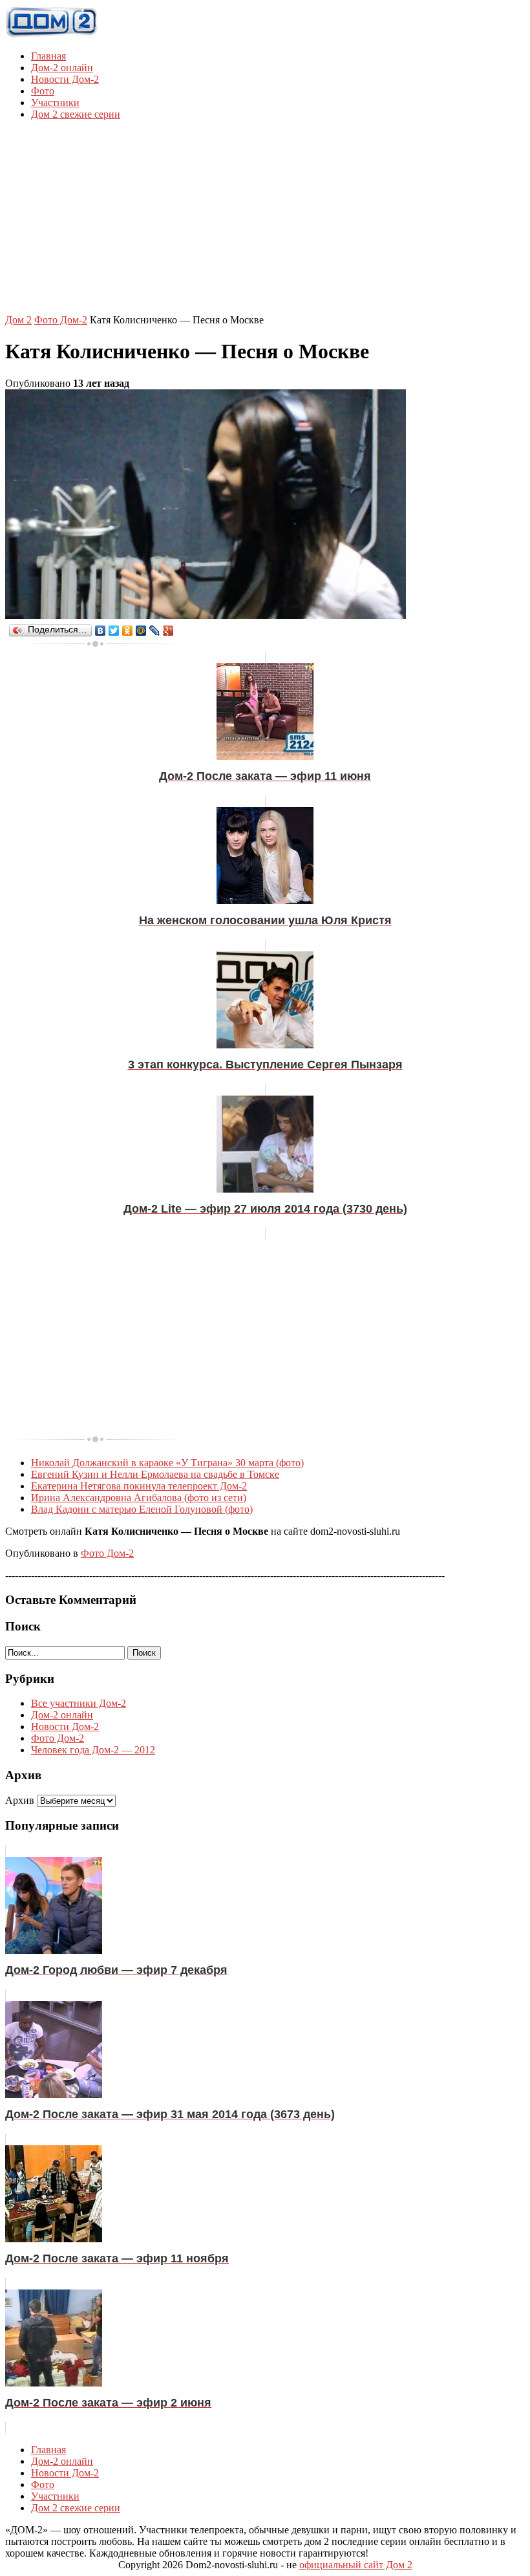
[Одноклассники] (128, 631)
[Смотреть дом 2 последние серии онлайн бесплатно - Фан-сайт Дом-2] (52, 34)
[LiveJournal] (155, 631)
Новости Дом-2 (65, 79)
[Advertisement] (268, 221)
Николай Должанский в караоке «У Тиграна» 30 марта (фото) (167, 1463)
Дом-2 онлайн (62, 68)
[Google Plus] (168, 631)
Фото (43, 91)
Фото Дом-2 (61, 320)
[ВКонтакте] (101, 631)
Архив (20, 1800)
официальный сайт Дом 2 (356, 2565)
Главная (48, 56)
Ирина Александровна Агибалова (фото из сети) (139, 1498)
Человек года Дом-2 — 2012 (93, 1750)
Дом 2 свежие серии (76, 114)
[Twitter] (114, 631)
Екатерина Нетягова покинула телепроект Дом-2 (139, 1486)
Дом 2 (18, 320)
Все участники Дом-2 (79, 1703)
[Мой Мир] (141, 631)
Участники (55, 103)
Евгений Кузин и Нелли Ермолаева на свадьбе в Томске (155, 1474)
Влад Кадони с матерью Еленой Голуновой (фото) (142, 1509)
